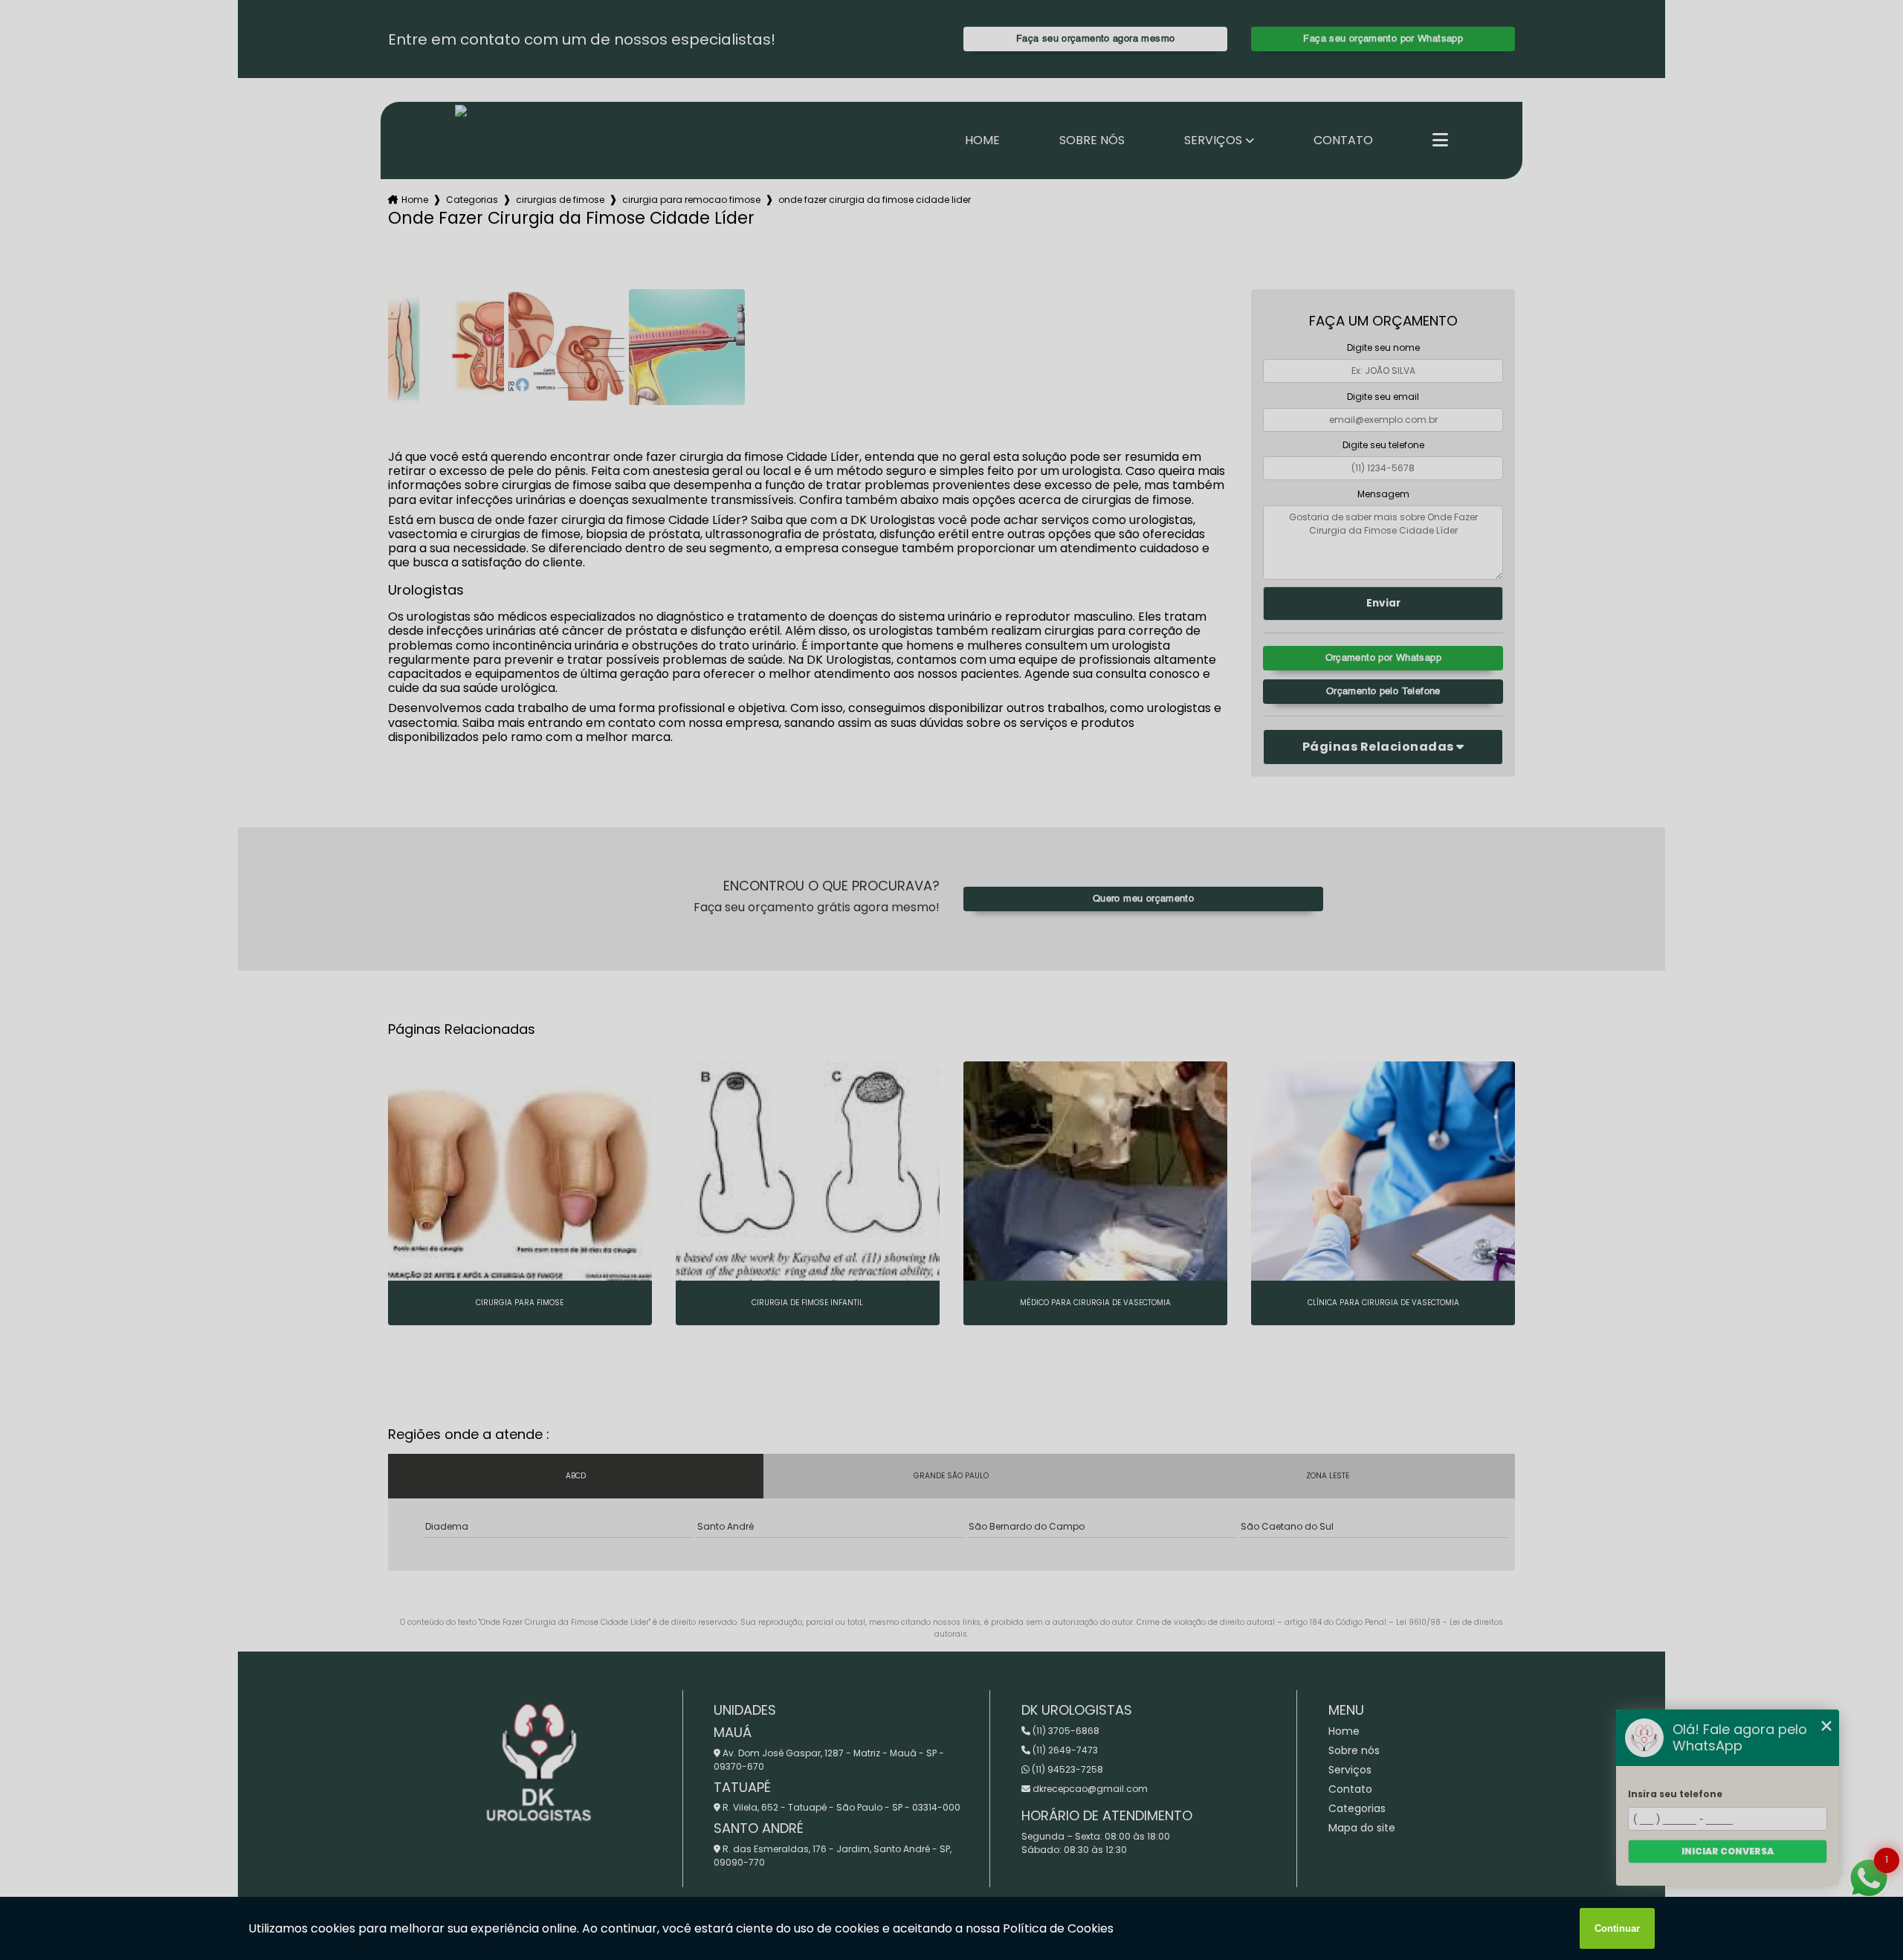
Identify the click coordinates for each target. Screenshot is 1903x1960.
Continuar (1617, 1928)
